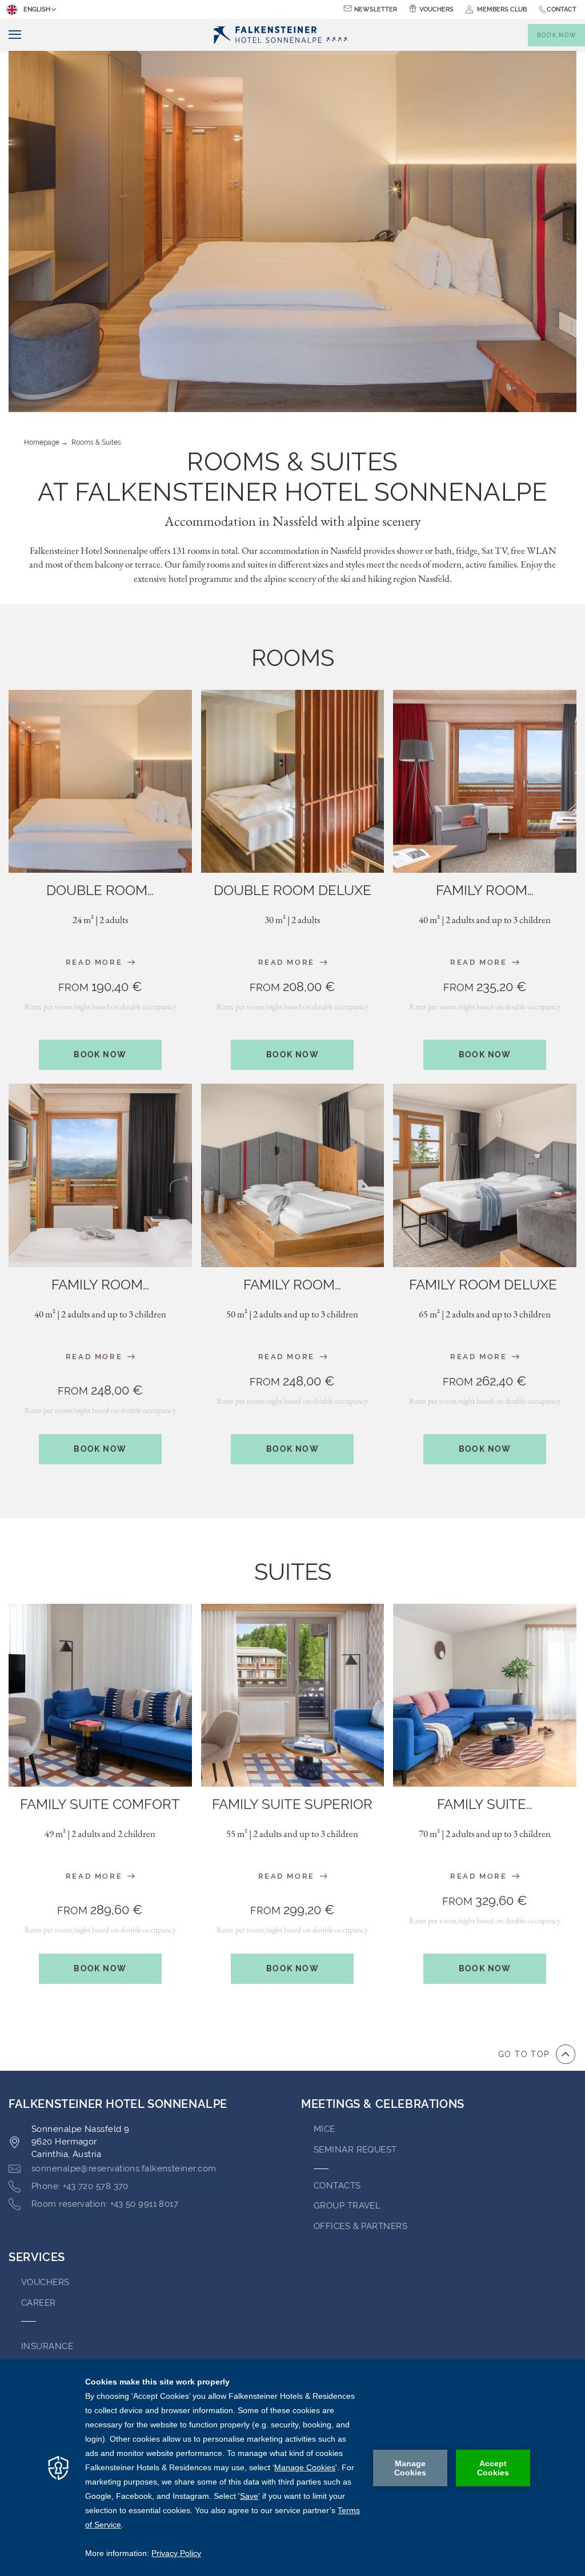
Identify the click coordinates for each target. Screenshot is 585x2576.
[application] (292, 2468)
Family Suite (485, 1804)
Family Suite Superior (292, 1804)
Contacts (337, 2186)
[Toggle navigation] (11, 35)
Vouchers (436, 9)
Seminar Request (355, 2150)
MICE (324, 2129)
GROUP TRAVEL (347, 2206)
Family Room (485, 890)
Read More (96, 962)
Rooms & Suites (96, 442)
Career (39, 2303)
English (37, 9)
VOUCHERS (45, 2282)
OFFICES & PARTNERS (360, 2226)
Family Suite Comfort (100, 1804)
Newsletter (376, 9)
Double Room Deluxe (292, 890)
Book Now (100, 1055)
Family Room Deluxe (485, 1285)
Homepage (42, 442)
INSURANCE (47, 2346)
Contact (562, 9)
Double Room (100, 890)
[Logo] (281, 35)
